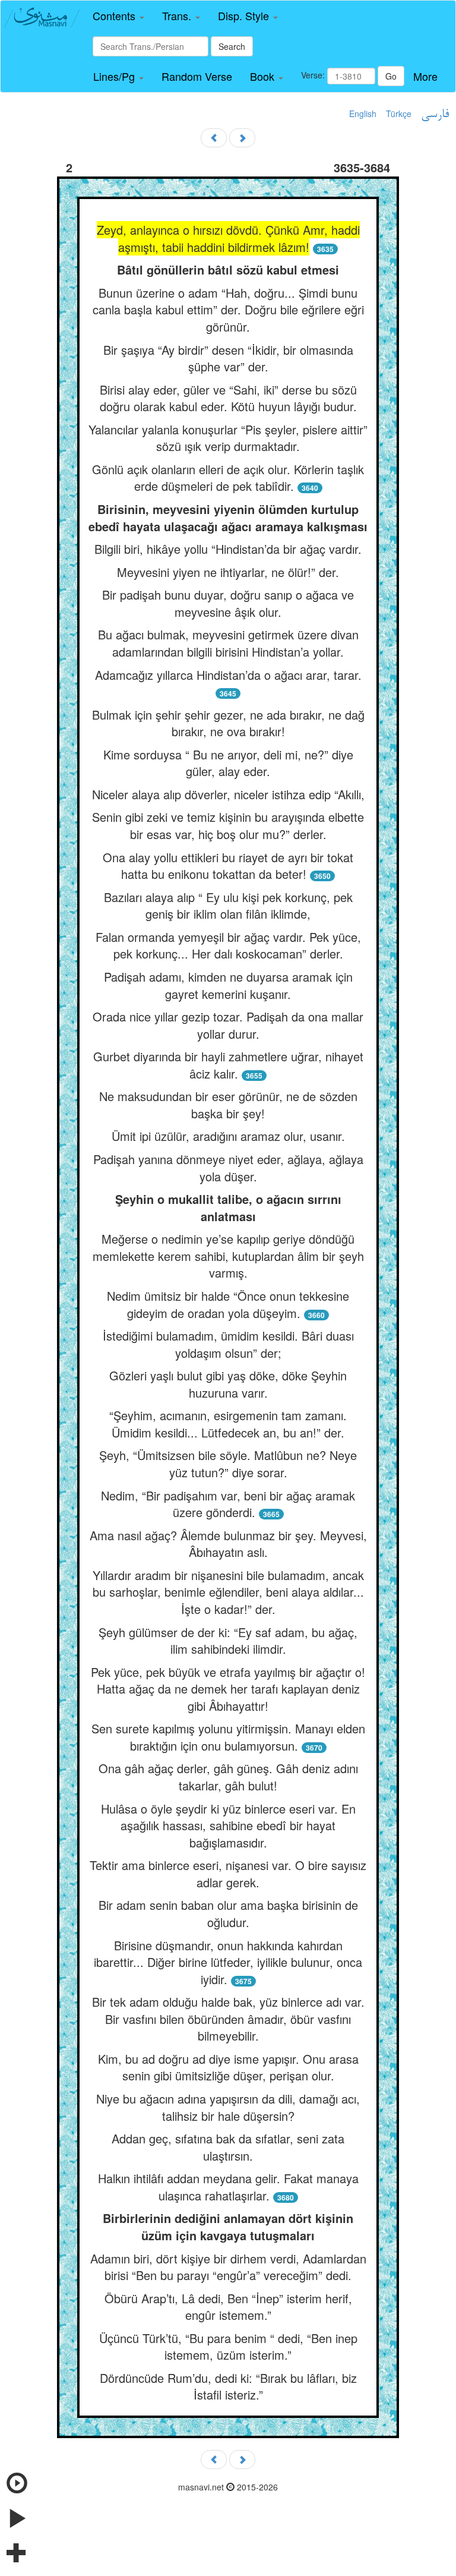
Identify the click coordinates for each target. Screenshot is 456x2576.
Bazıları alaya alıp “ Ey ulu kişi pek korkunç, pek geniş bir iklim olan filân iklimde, (228, 906)
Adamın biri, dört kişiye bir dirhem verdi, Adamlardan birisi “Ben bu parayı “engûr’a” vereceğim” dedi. (228, 2267)
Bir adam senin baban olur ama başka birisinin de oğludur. (228, 1913)
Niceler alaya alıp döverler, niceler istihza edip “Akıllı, (228, 794)
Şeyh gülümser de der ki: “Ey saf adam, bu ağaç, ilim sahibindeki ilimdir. (228, 1641)
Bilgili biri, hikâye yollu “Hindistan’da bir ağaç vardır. (228, 549)
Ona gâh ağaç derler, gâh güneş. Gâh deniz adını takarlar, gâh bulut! (228, 1777)
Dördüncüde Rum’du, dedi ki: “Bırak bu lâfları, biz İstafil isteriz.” (228, 2386)
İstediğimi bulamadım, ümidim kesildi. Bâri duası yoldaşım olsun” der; (228, 1344)
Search (232, 46)
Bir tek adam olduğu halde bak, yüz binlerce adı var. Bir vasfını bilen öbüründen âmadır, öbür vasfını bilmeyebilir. (228, 2019)
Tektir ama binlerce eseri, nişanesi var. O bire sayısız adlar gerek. (228, 1874)
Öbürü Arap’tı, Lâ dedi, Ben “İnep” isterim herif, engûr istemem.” (228, 2307)
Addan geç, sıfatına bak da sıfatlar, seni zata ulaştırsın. (228, 2147)
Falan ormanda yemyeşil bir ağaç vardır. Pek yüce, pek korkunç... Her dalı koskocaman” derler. (228, 945)
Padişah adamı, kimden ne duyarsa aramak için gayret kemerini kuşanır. (228, 985)
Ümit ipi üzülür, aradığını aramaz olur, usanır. (228, 1136)
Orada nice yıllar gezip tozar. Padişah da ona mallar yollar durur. (228, 1025)
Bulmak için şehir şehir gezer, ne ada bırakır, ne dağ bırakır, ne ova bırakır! (228, 723)
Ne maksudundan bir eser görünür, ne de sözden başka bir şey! (228, 1105)
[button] (118, 16)
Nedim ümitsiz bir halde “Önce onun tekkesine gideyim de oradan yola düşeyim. (228, 1304)
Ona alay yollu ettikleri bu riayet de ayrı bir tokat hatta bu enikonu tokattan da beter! (228, 866)
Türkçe (399, 113)
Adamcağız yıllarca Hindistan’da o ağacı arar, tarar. (228, 675)
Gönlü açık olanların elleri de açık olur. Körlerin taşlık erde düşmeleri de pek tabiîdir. (228, 478)
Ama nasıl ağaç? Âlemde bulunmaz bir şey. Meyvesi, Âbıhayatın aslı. (228, 1544)
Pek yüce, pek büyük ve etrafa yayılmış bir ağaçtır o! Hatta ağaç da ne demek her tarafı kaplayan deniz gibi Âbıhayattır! (228, 1689)
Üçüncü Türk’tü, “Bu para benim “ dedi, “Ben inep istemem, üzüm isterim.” (228, 2347)
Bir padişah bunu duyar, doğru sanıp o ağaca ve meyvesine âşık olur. (228, 603)
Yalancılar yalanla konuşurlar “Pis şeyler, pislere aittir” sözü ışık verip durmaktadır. (228, 438)
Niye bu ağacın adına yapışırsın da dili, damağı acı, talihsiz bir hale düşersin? (228, 2107)
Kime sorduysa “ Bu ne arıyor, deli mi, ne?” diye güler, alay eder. (228, 763)
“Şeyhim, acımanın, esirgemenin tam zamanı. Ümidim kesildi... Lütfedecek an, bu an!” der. (228, 1424)
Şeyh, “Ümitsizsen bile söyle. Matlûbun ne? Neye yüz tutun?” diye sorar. (228, 1464)
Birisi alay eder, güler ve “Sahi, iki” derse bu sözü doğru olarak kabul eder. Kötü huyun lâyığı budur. (228, 398)
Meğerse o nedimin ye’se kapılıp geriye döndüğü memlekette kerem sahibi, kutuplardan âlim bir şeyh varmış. (228, 1256)
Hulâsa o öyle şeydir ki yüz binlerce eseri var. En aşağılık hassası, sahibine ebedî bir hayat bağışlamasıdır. (228, 1825)
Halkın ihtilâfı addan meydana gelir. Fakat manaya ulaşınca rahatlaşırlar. (228, 2187)
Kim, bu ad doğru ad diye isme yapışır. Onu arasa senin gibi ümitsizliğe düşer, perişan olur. (228, 2067)
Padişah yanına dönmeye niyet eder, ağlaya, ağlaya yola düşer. (228, 1168)
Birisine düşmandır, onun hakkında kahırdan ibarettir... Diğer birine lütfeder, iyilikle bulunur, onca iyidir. (228, 1962)
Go (391, 76)
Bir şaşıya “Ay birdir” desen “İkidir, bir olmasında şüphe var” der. (228, 358)
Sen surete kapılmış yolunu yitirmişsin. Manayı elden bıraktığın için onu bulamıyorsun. (228, 1737)
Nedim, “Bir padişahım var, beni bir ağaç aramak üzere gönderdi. (228, 1504)
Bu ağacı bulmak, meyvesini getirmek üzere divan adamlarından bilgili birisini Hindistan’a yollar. (228, 643)
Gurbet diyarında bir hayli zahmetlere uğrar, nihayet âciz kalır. (228, 1065)
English (363, 113)
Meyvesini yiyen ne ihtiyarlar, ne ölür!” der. (228, 572)
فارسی (435, 115)
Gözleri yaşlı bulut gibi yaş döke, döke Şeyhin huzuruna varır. (228, 1384)
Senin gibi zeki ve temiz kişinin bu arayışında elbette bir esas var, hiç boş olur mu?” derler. (228, 825)
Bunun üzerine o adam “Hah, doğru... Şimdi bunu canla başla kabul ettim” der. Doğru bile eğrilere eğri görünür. (228, 310)
